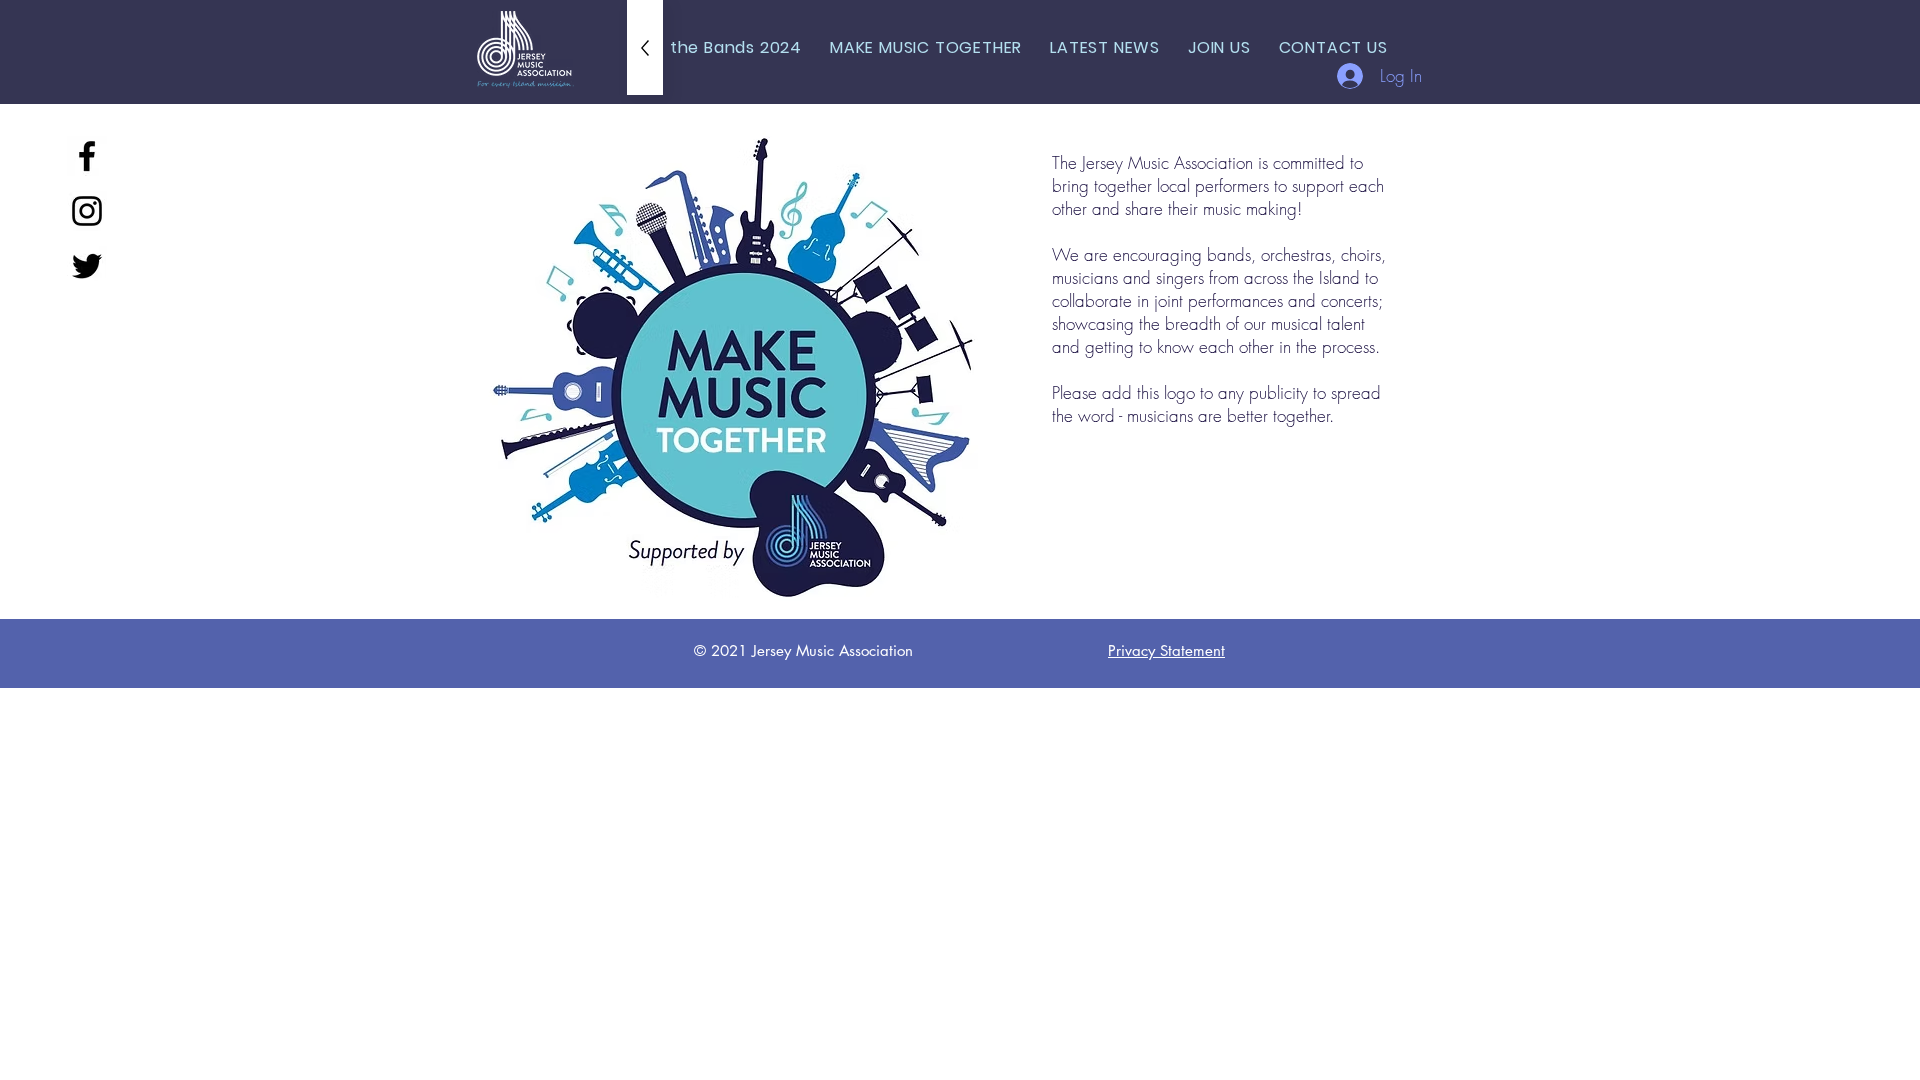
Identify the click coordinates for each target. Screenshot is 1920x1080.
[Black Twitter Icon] (87, 266)
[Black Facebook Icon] (87, 156)
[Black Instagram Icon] (87, 211)
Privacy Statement (1166, 650)
